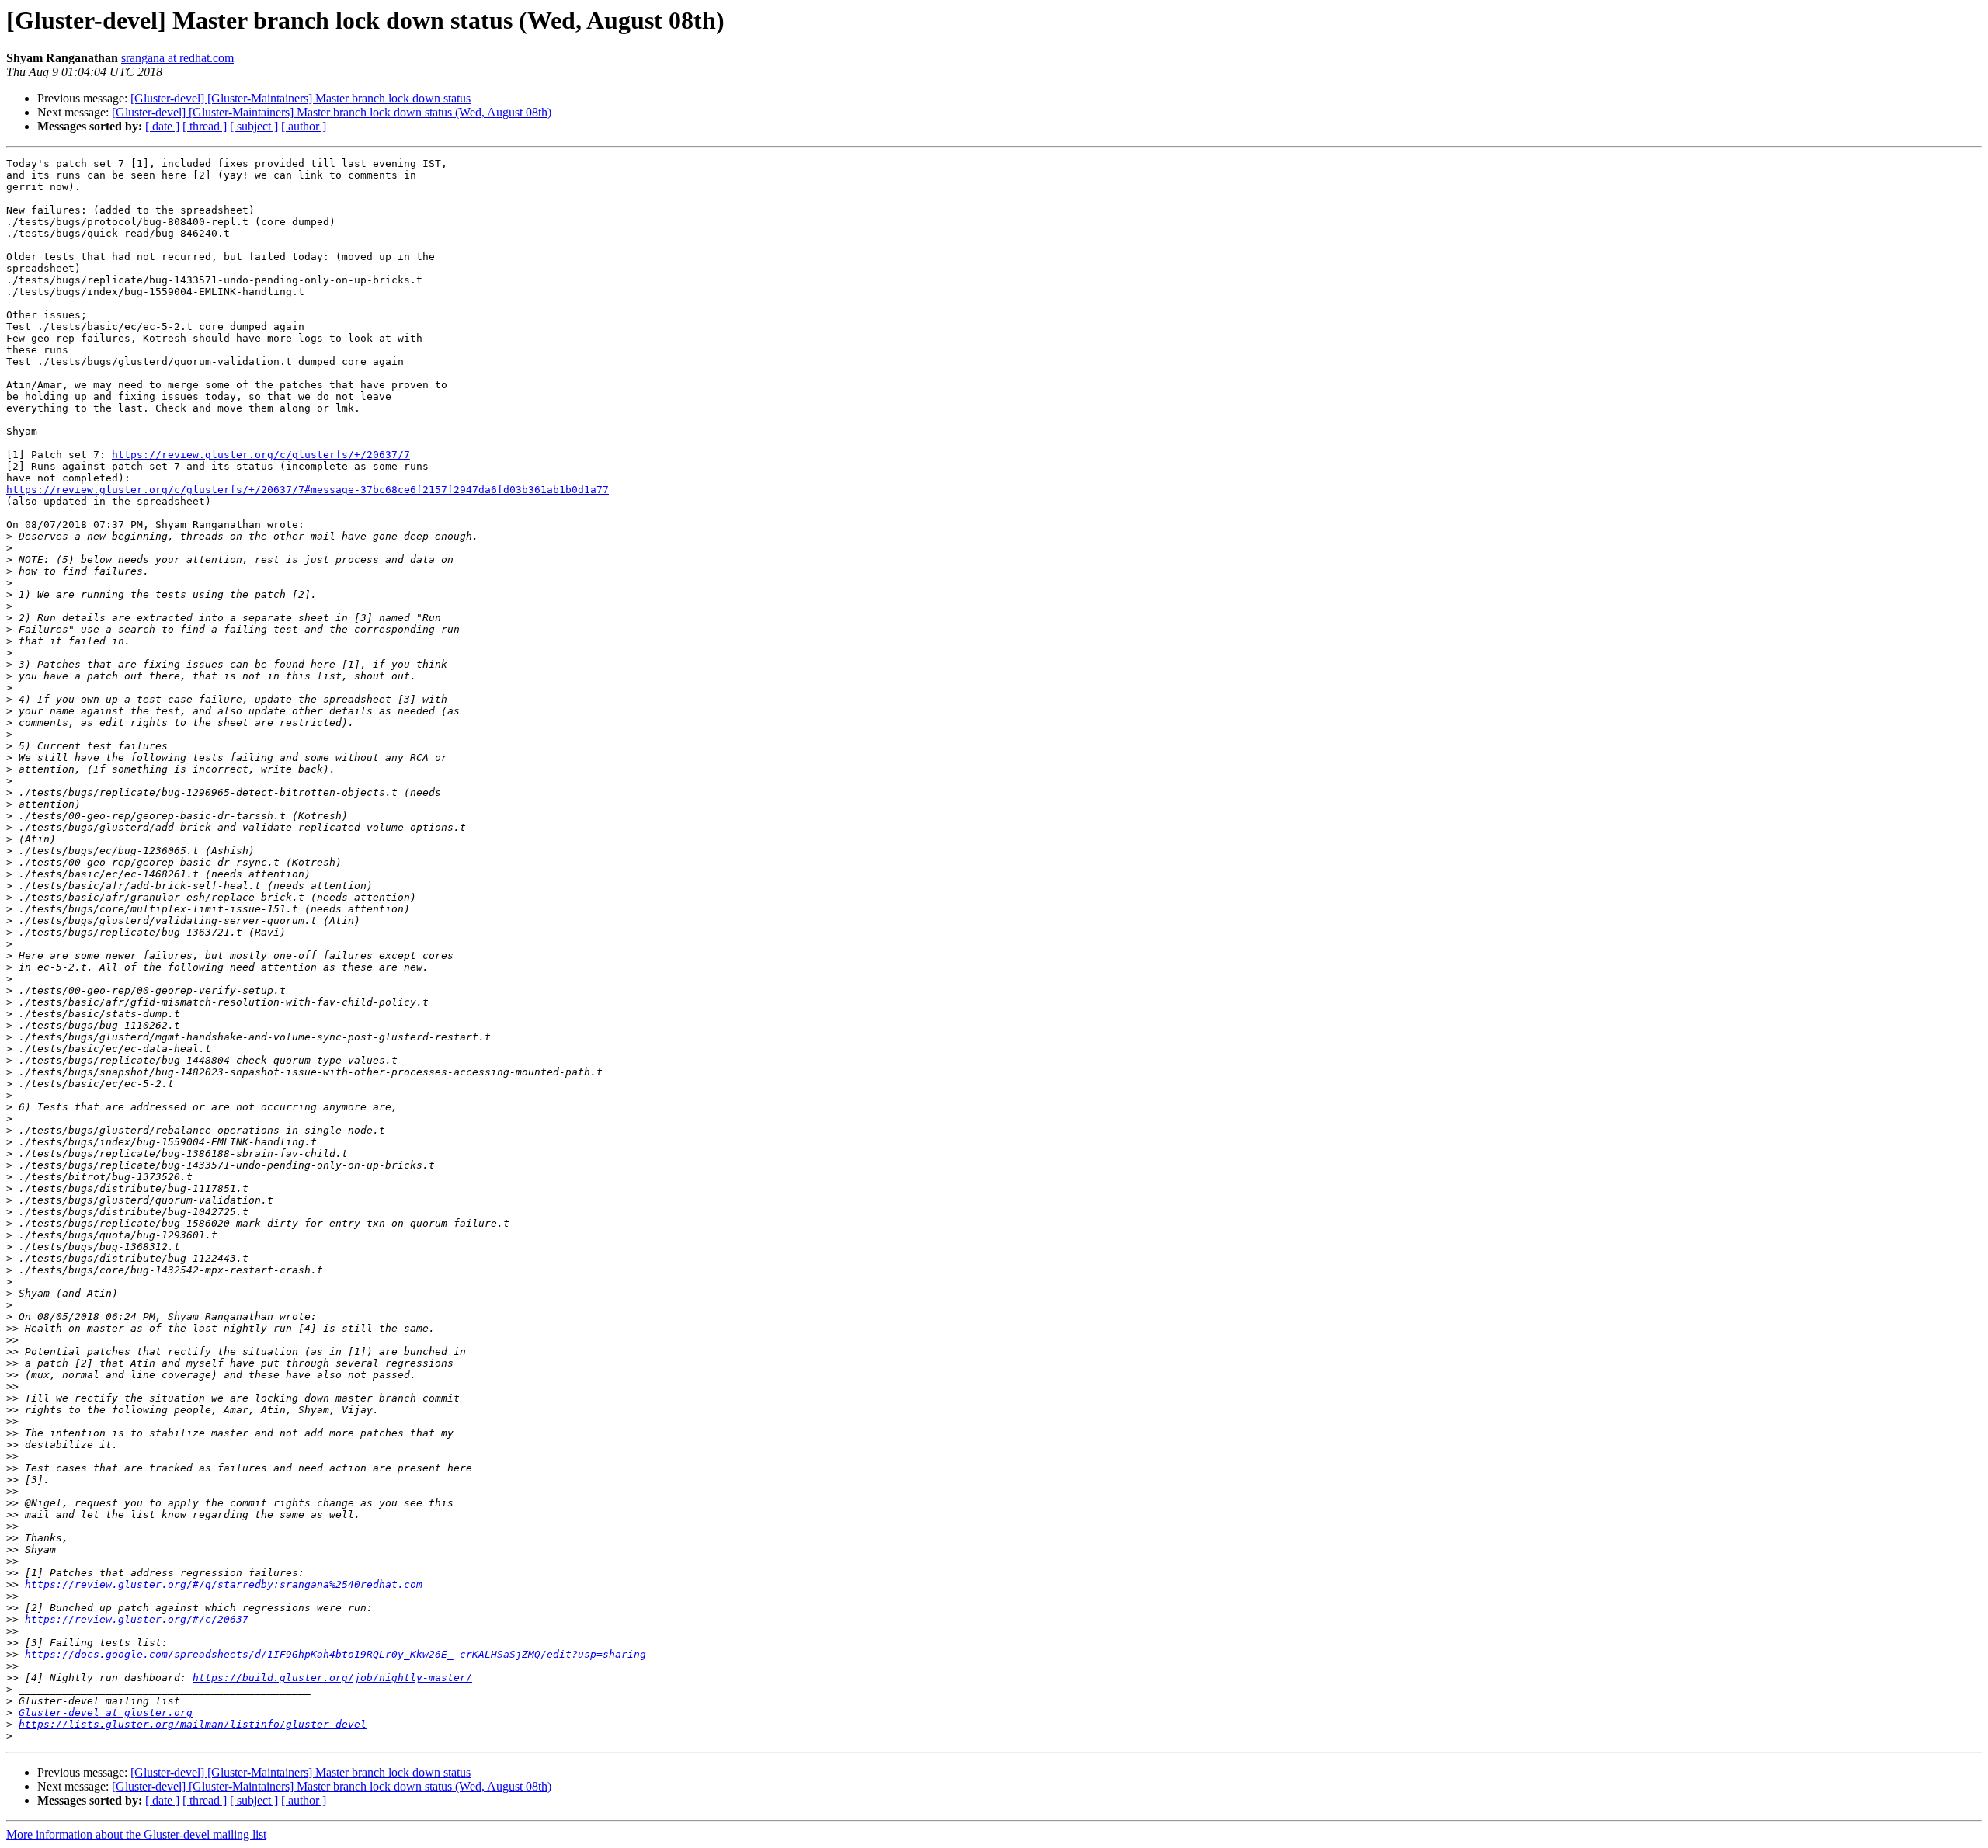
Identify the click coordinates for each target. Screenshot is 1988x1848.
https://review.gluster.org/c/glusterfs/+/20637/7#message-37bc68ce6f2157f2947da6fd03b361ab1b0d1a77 (308, 490)
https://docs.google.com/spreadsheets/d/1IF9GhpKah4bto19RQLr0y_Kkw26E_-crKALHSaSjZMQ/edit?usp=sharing (335, 1654)
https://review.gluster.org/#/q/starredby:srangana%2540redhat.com (224, 1584)
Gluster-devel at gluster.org (106, 1713)
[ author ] (304, 126)
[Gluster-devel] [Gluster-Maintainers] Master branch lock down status (301, 98)
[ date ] (162, 126)
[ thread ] (205, 126)
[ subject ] (254, 126)
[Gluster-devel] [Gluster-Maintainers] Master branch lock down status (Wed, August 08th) (332, 112)
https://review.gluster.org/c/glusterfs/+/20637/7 (261, 455)
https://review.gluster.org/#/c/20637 (137, 1619)
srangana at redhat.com (177, 58)
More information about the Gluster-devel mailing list (136, 1834)
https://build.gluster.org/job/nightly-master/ (332, 1678)
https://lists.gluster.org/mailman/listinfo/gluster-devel (193, 1724)
